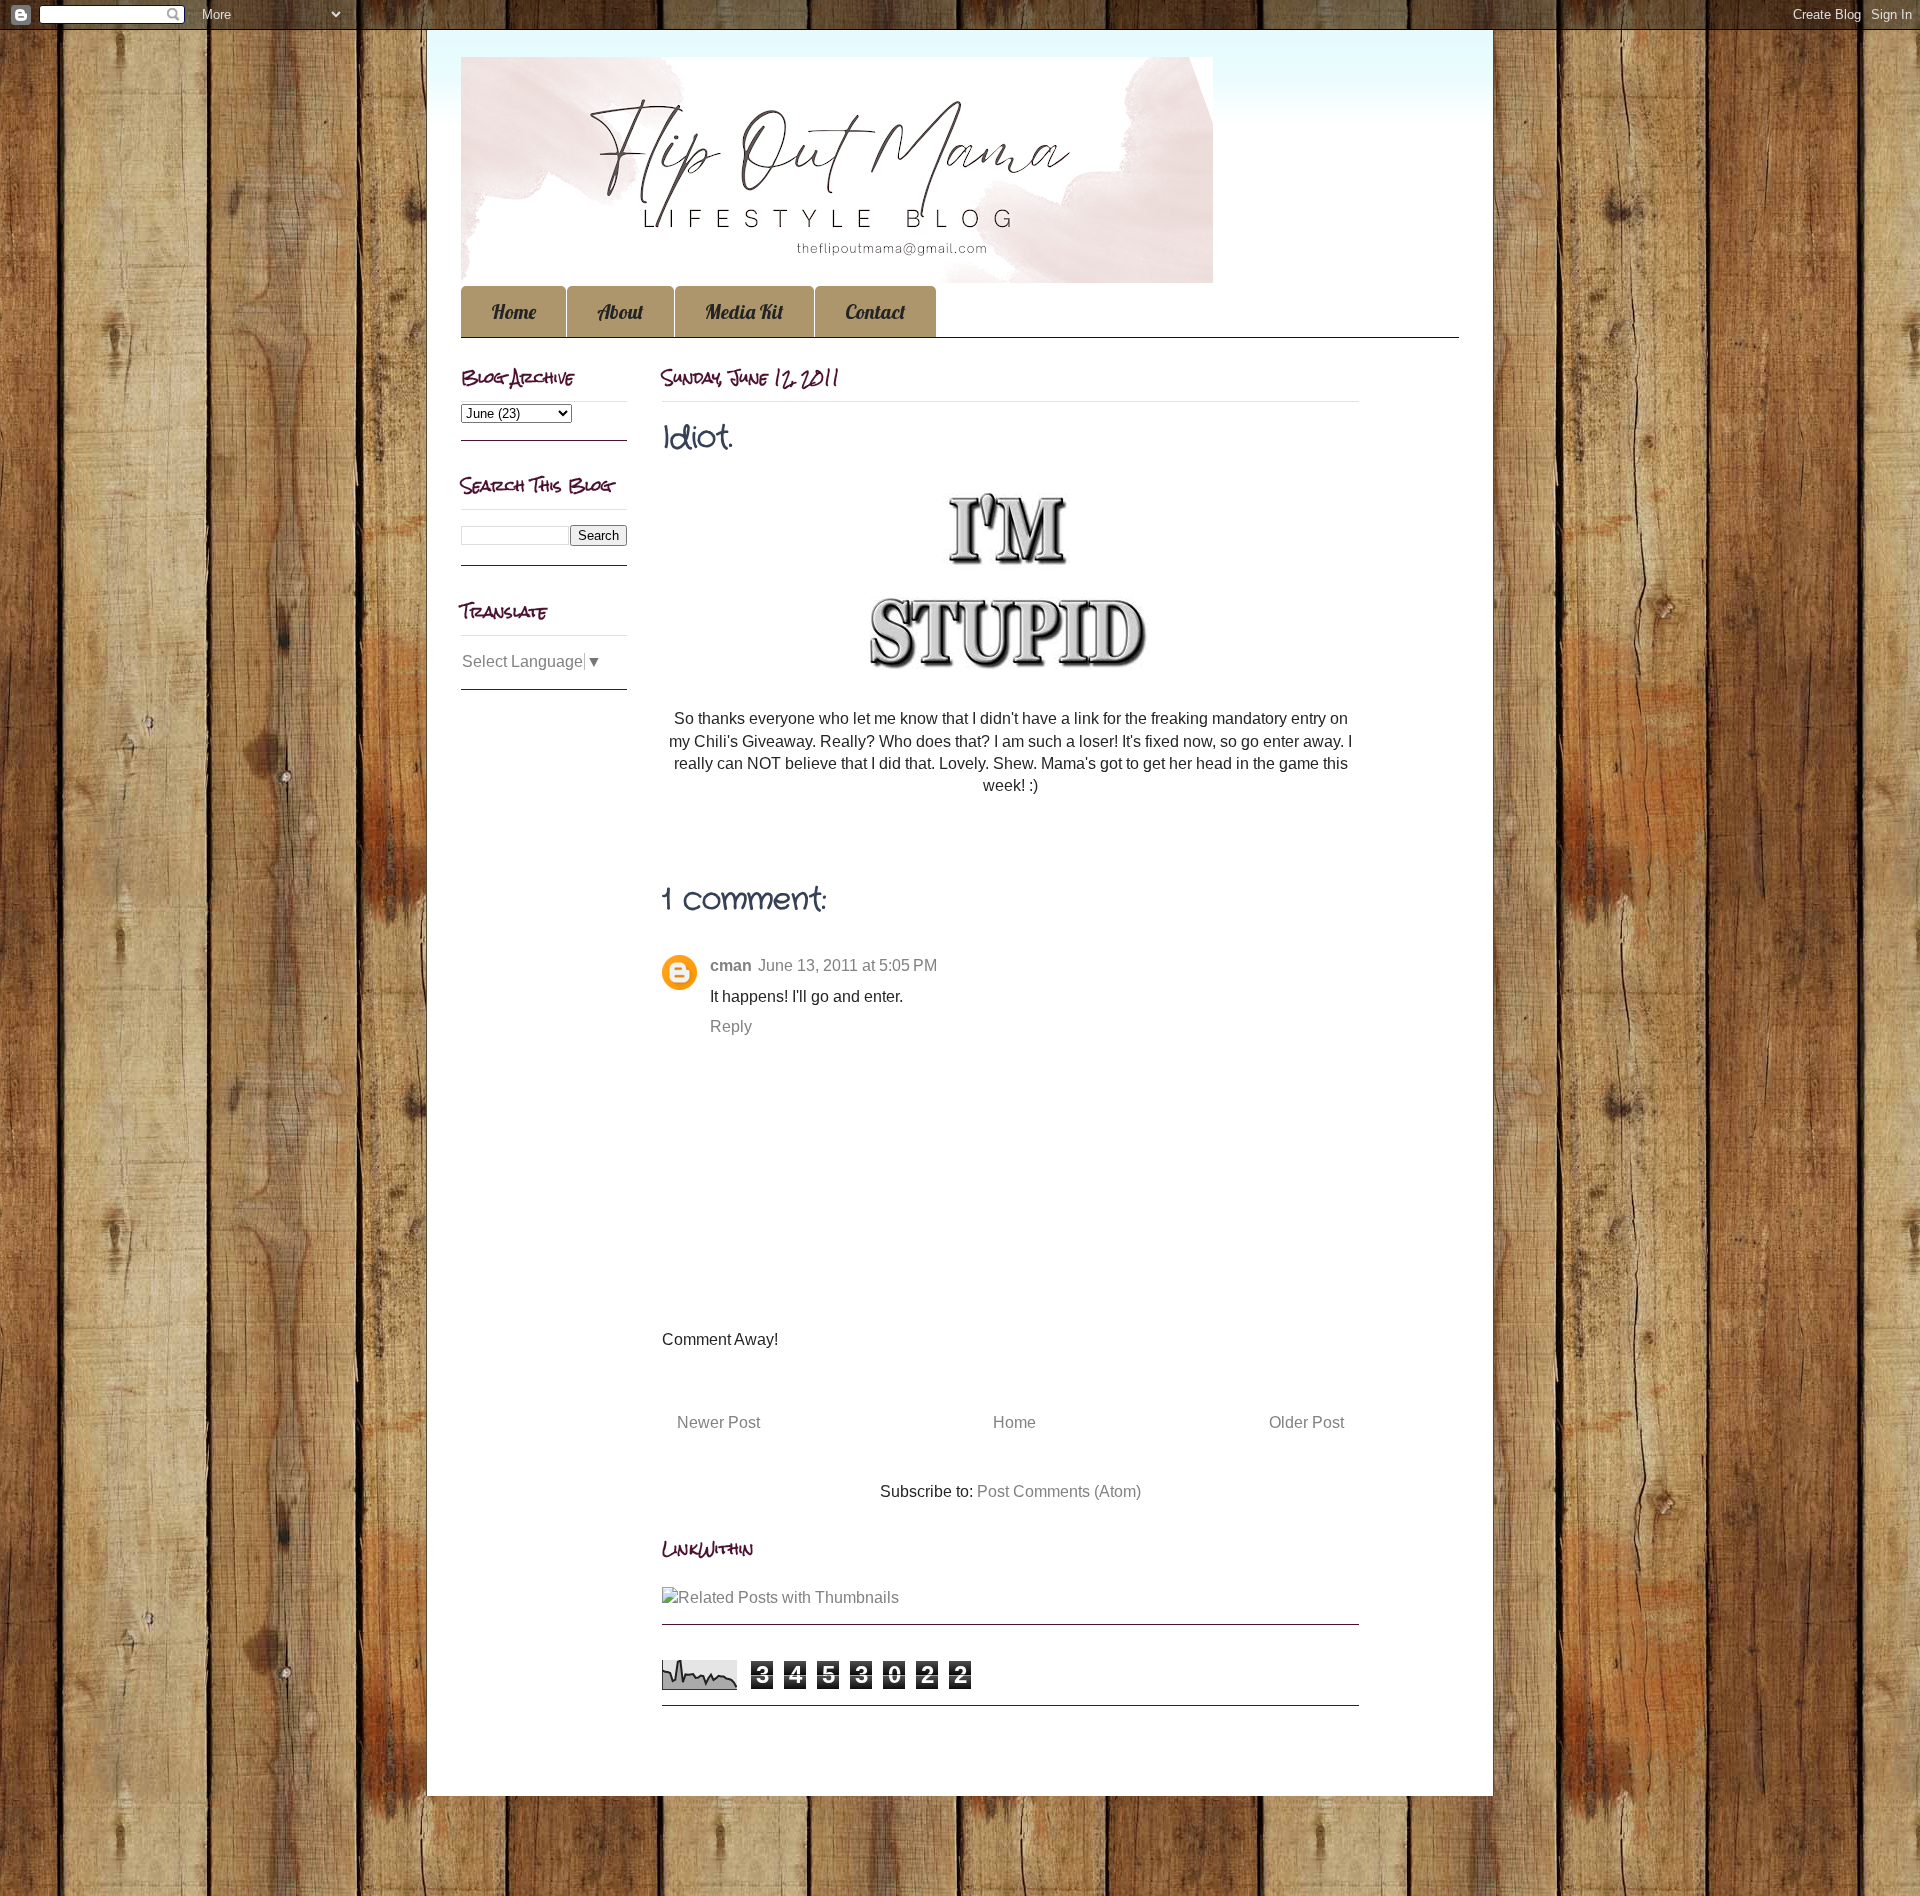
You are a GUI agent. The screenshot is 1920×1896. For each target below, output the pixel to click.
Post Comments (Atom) (1059, 1491)
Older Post (1306, 1422)
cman (731, 965)
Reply (731, 1026)
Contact (875, 311)
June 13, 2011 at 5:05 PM (847, 965)
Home (513, 311)
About (620, 311)
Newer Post (718, 1422)
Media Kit (744, 311)
